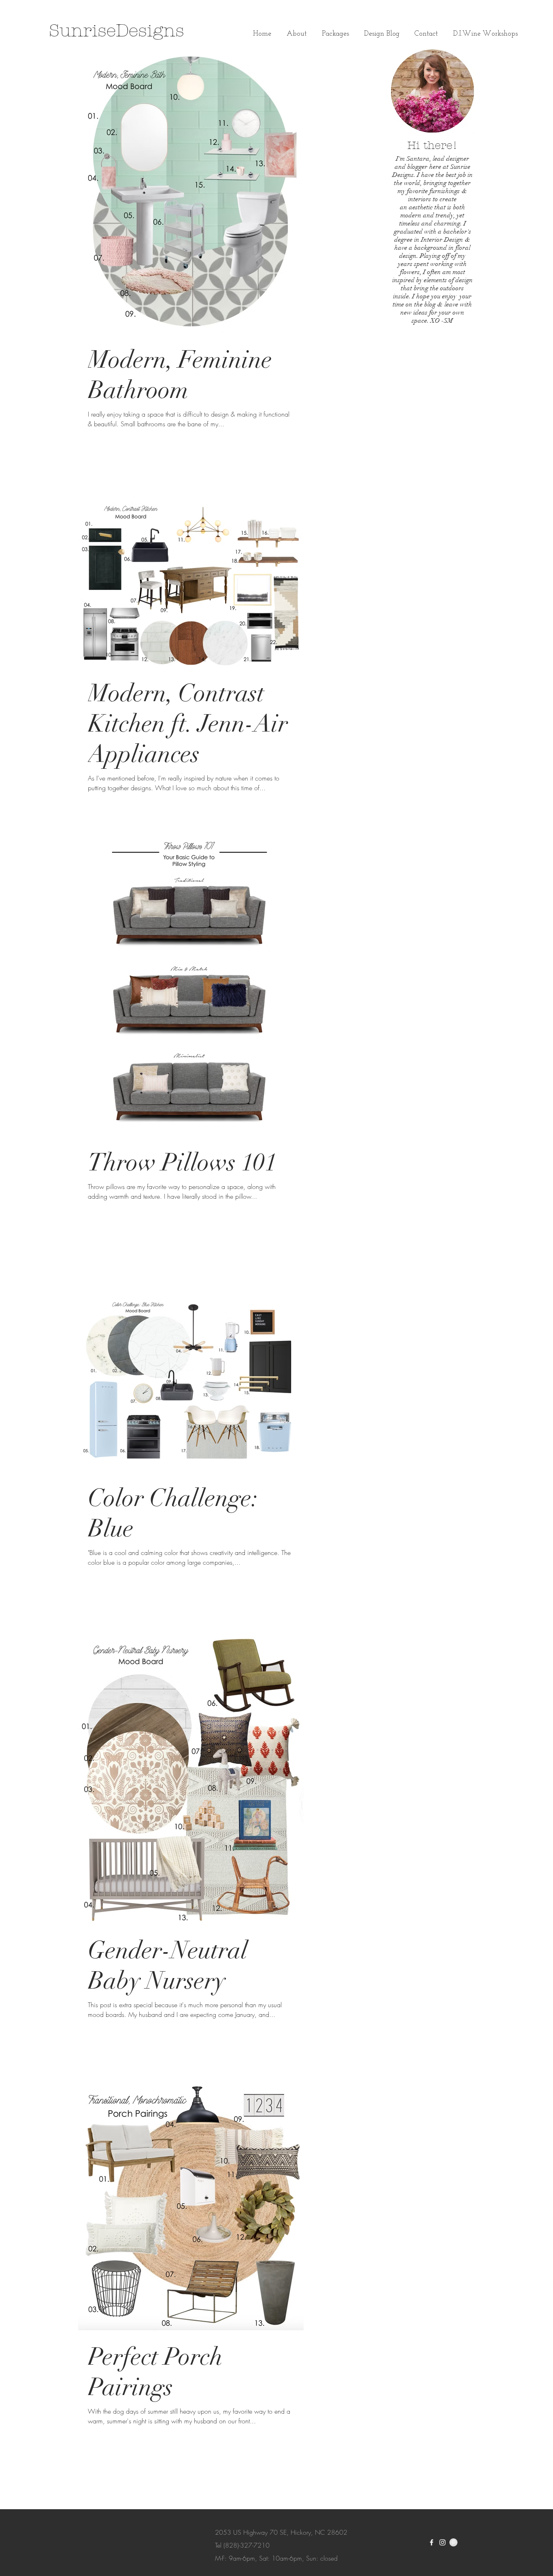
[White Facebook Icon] (432, 2542)
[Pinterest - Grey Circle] (453, 2542)
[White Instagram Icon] (442, 2542)
